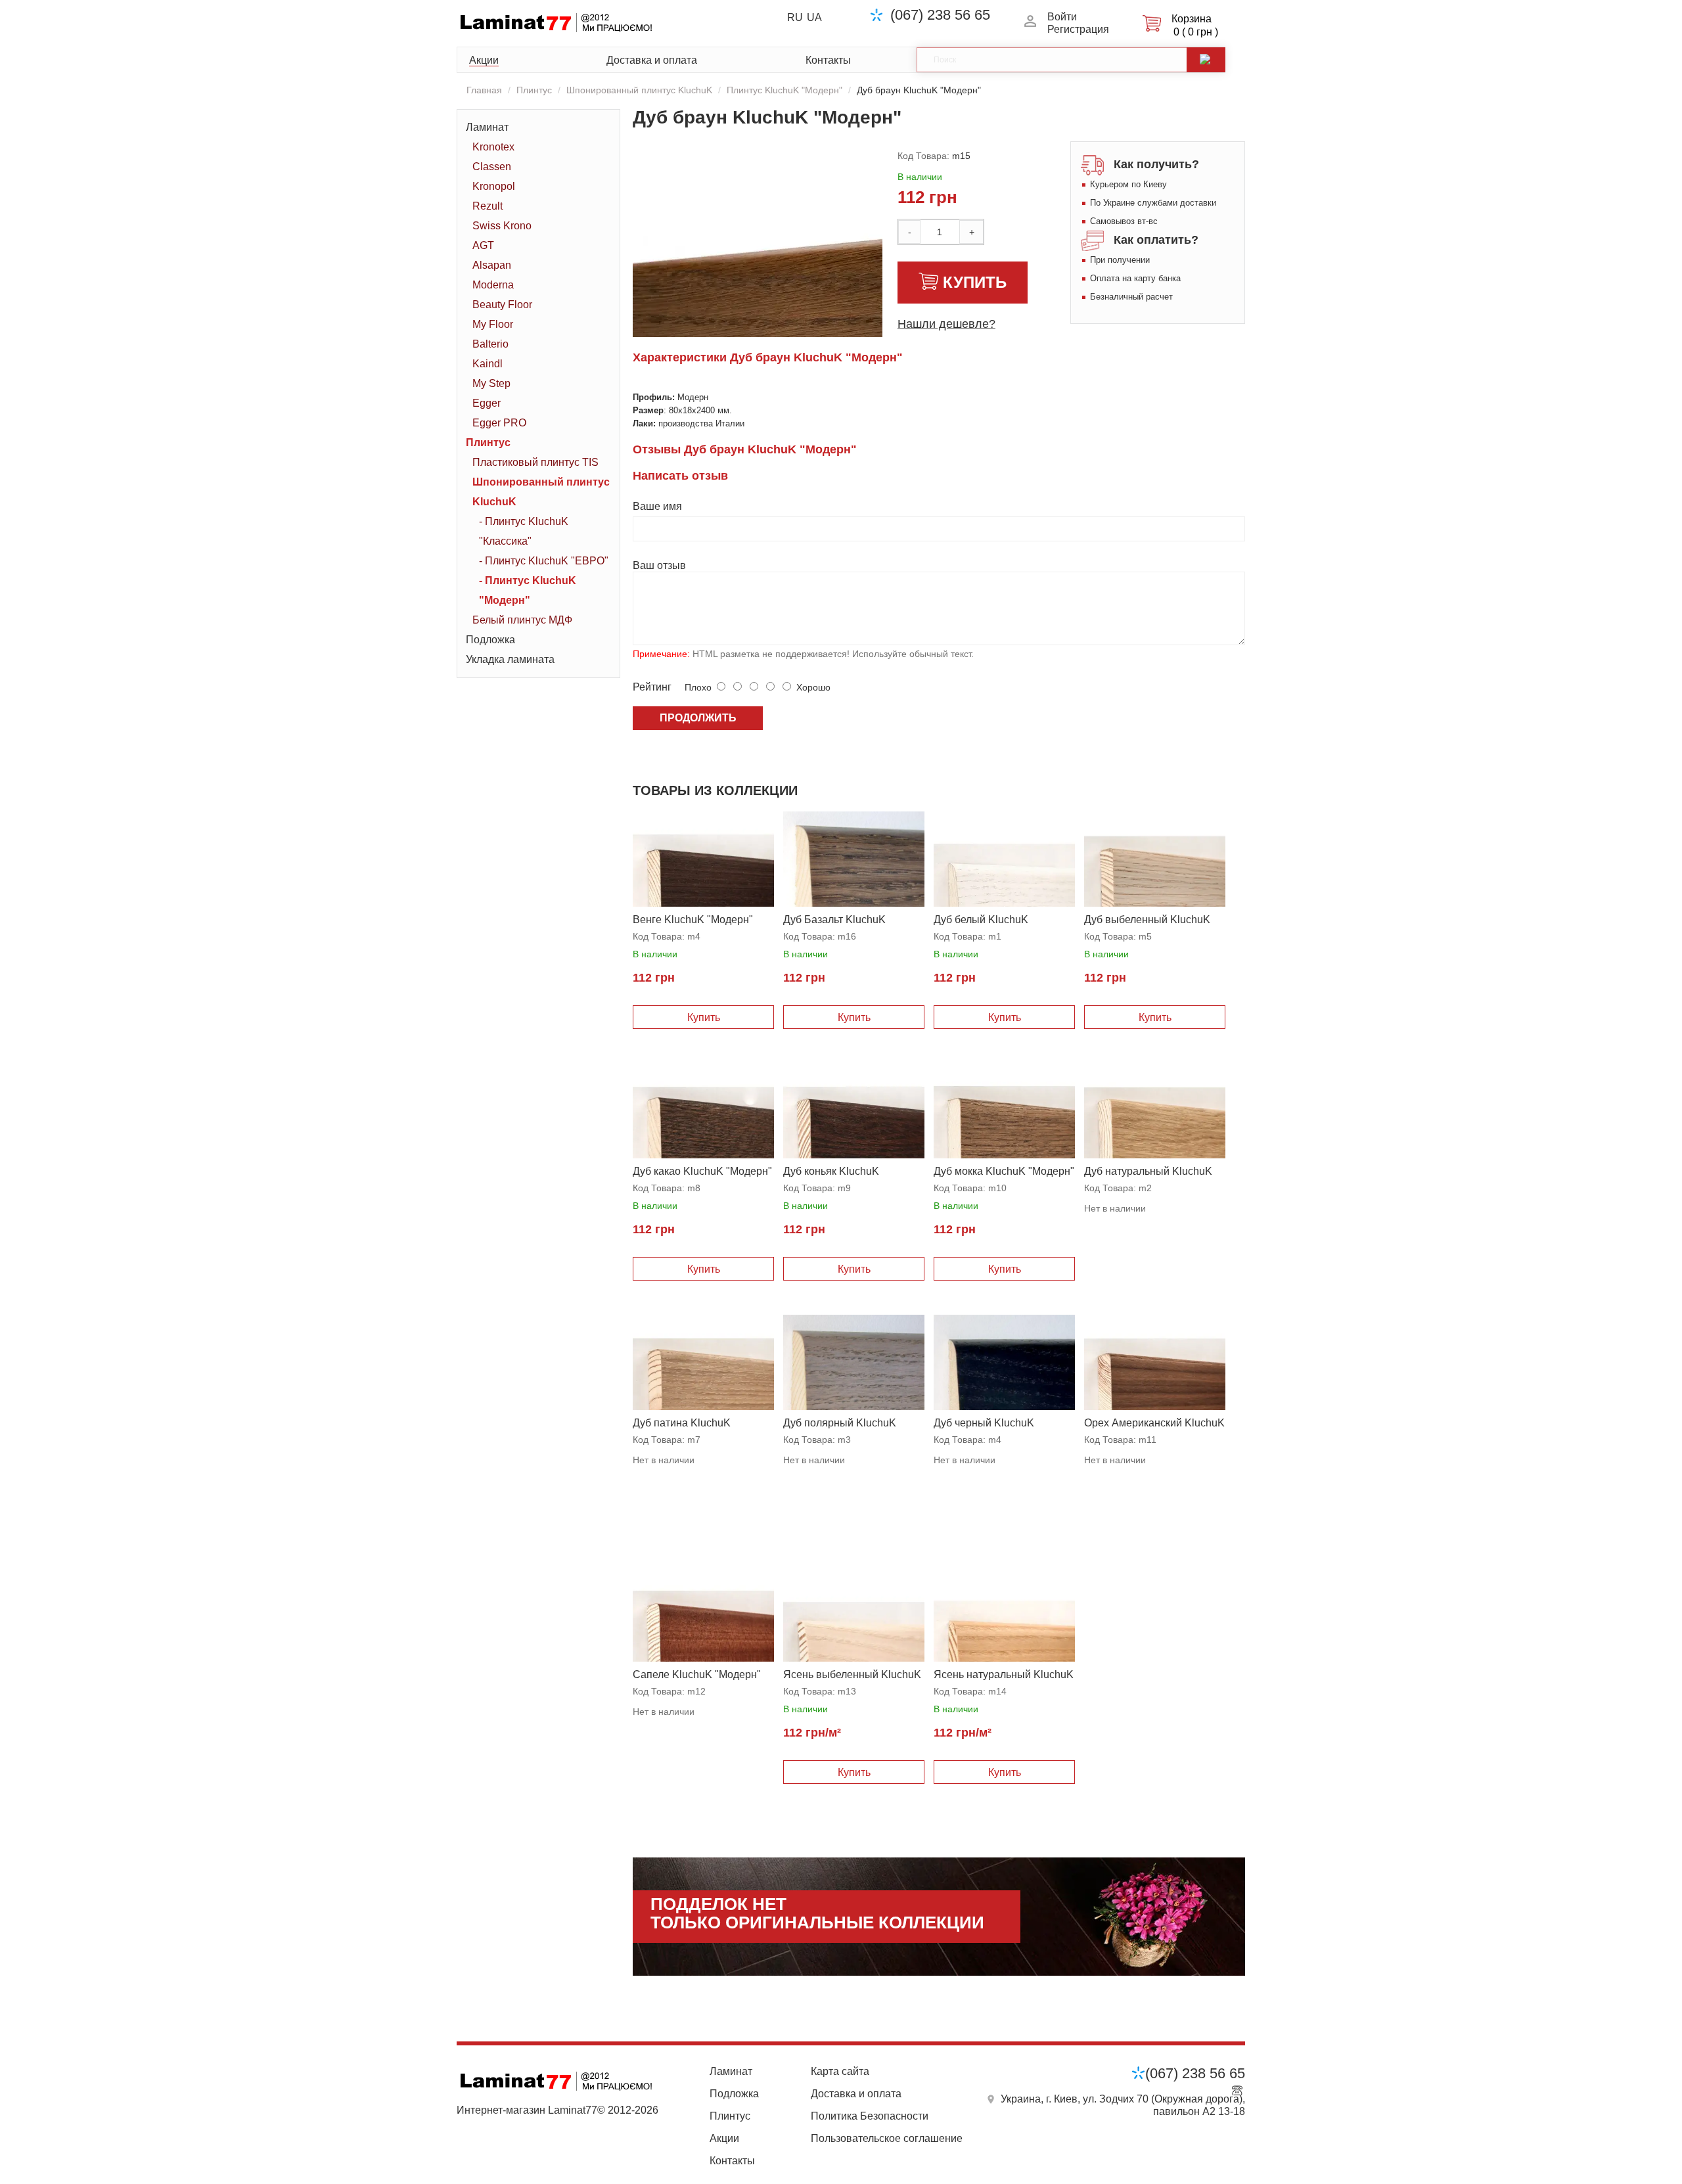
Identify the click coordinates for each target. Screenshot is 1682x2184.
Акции (484, 60)
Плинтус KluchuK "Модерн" (784, 90)
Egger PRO (499, 423)
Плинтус (534, 90)
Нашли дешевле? (946, 324)
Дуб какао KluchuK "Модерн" (702, 1171)
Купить (975, 282)
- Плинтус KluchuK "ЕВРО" (544, 561)
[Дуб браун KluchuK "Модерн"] (775, 307)
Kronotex (493, 147)
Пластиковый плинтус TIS (535, 462)
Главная (484, 90)
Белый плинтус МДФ (522, 620)
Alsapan (492, 265)
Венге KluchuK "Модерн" (693, 920)
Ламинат (487, 127)
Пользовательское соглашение (887, 2138)
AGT (483, 245)
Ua (814, 17)
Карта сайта (840, 2071)
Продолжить (698, 718)
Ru (795, 17)
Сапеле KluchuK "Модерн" (697, 1674)
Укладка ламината (510, 659)
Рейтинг (652, 687)
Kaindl (488, 364)
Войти (1062, 17)
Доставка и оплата (652, 60)
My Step (491, 383)
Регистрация (1078, 29)
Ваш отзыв (659, 565)
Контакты (828, 60)
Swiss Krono (502, 226)
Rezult (488, 206)
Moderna (493, 285)
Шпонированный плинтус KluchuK (639, 90)
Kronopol (494, 186)
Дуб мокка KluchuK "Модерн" (1004, 1171)
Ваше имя (657, 506)
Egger (487, 403)
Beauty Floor (502, 305)
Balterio (490, 344)
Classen (492, 167)
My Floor (493, 324)
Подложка (490, 640)
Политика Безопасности (870, 2116)
